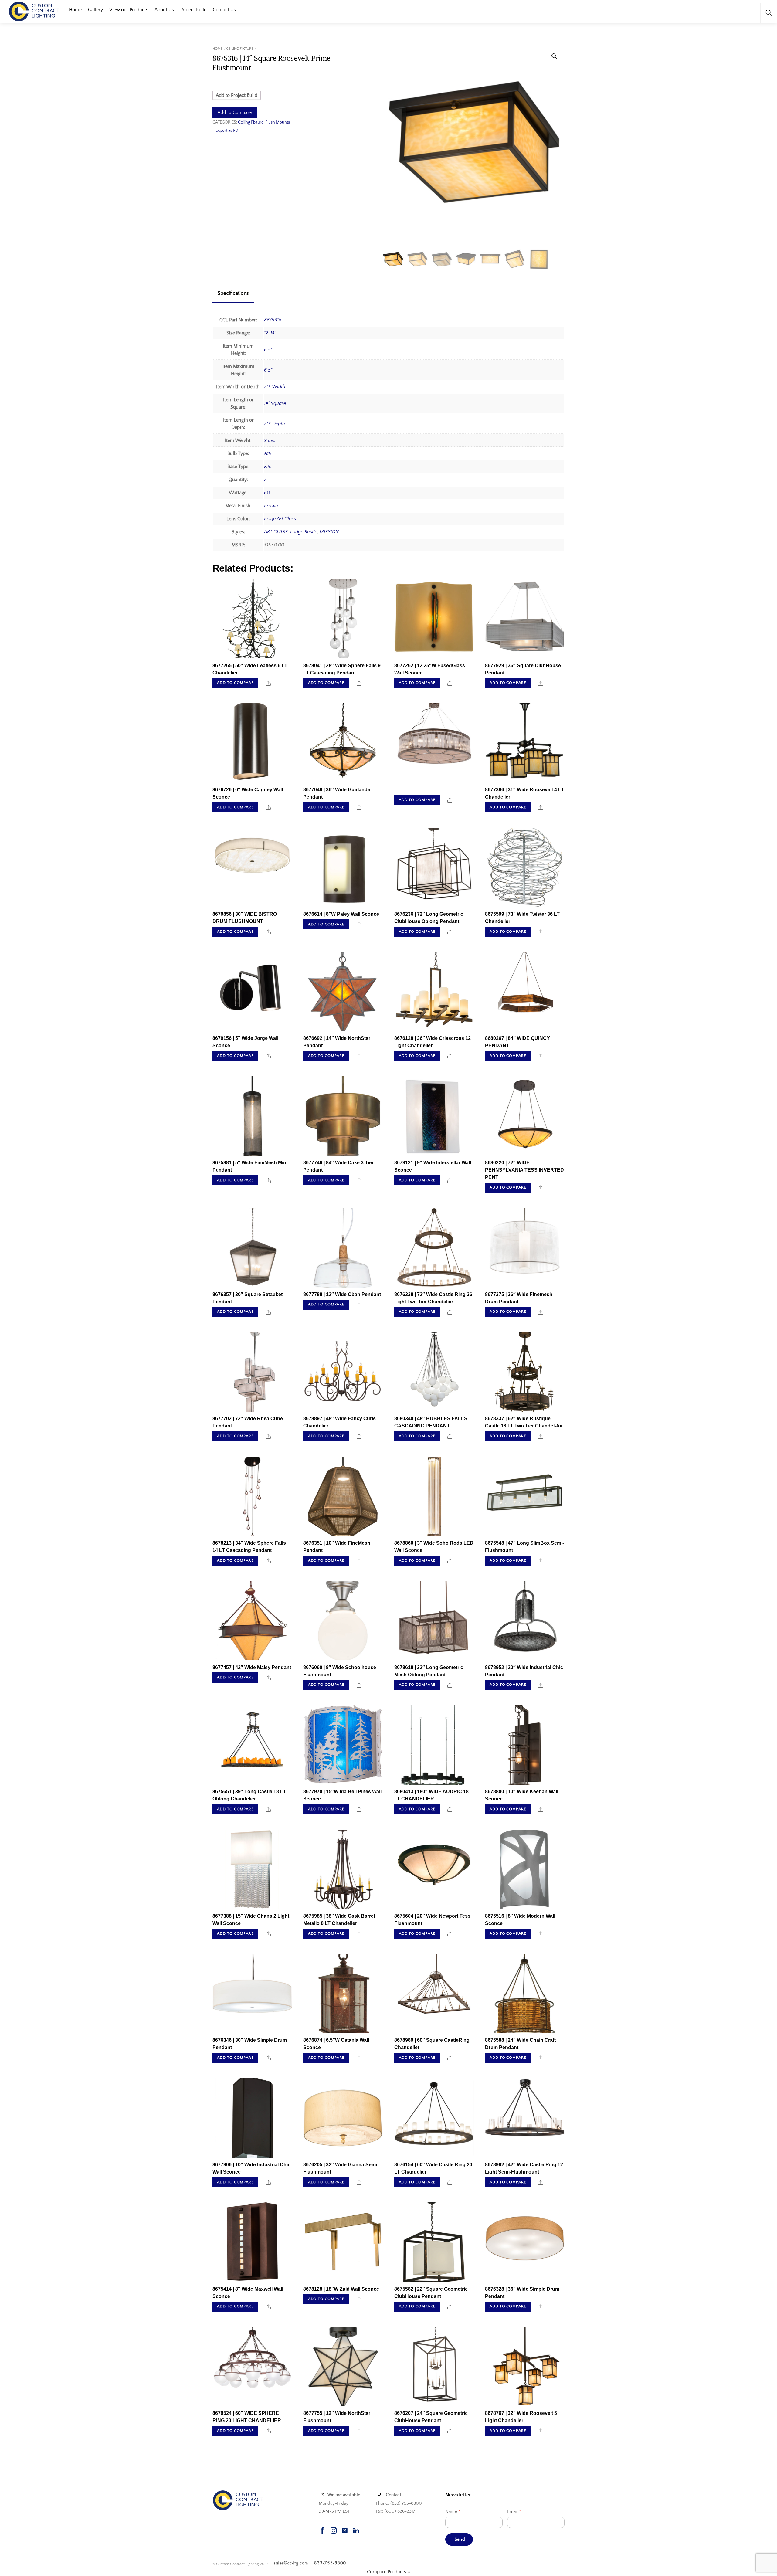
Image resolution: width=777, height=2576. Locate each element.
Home (75, 10)
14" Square (275, 403)
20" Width (275, 387)
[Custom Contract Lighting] (34, 11)
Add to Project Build (237, 95)
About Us (164, 10)
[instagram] (334, 2530)
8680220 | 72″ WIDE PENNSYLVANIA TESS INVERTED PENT (524, 1170)
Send (460, 2539)
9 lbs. (270, 440)
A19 (268, 453)
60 (267, 493)
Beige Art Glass (280, 519)
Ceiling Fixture (240, 49)
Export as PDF (228, 131)
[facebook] (322, 2530)
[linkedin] (356, 2530)
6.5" (268, 350)
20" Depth (275, 424)
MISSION (329, 532)
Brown (271, 506)
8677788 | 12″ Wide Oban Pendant (342, 1294)
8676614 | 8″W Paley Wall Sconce (341, 914)
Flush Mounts (278, 122)
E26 (268, 467)
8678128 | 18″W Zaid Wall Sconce (341, 2289)
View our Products (129, 10)
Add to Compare (235, 113)
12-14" (270, 333)
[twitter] (345, 2530)
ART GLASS (276, 532)
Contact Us (224, 10)
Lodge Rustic (304, 532)
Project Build (193, 10)
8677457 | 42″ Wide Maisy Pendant (252, 1667)
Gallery (95, 10)
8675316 (273, 320)
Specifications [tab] (233, 293)
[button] (554, 56)
